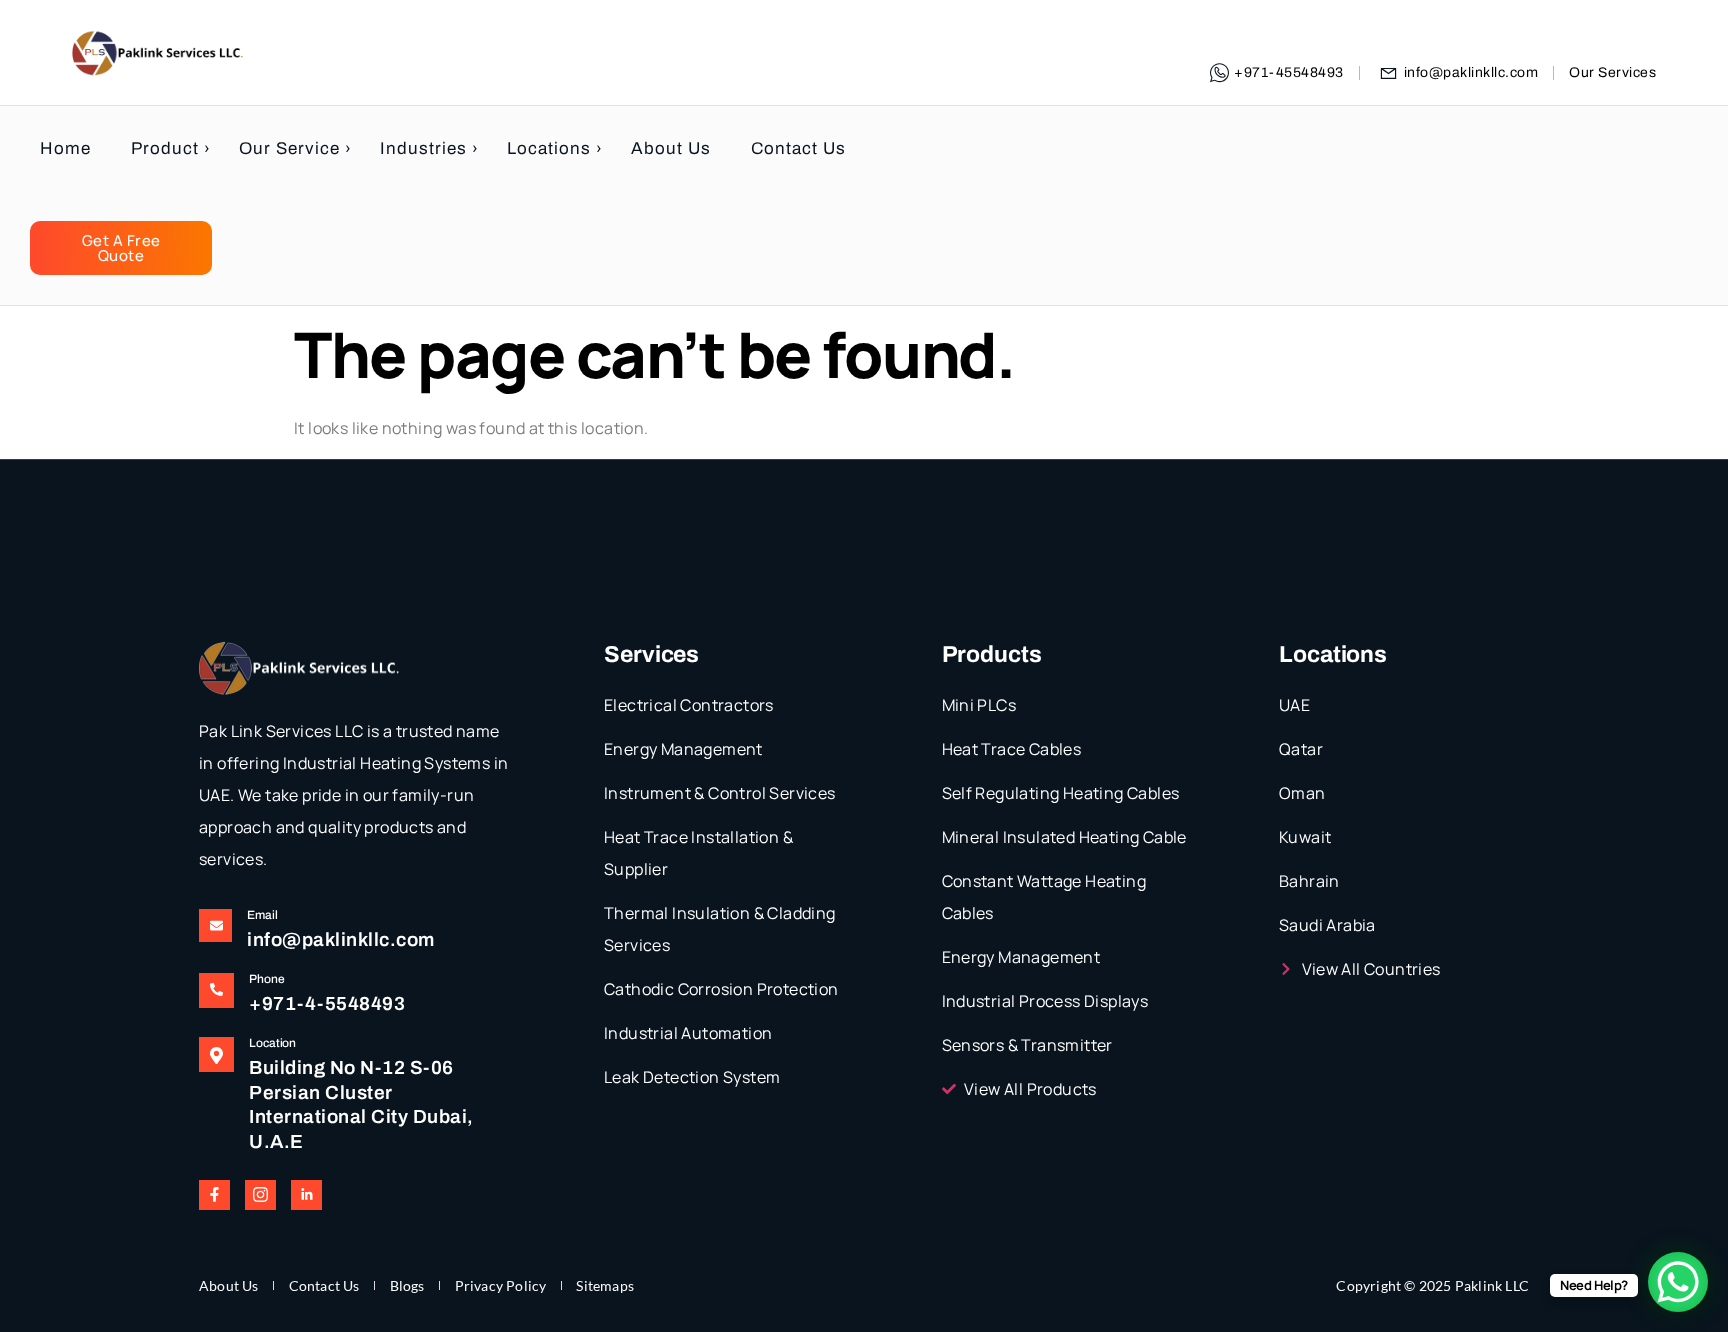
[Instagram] (260, 1195)
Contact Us (798, 148)
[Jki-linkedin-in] (306, 1195)
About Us (671, 148)
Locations (549, 148)
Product (165, 148)
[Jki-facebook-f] (214, 1195)
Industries (423, 148)
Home (65, 148)
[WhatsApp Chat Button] (1678, 1282)
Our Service (289, 148)
